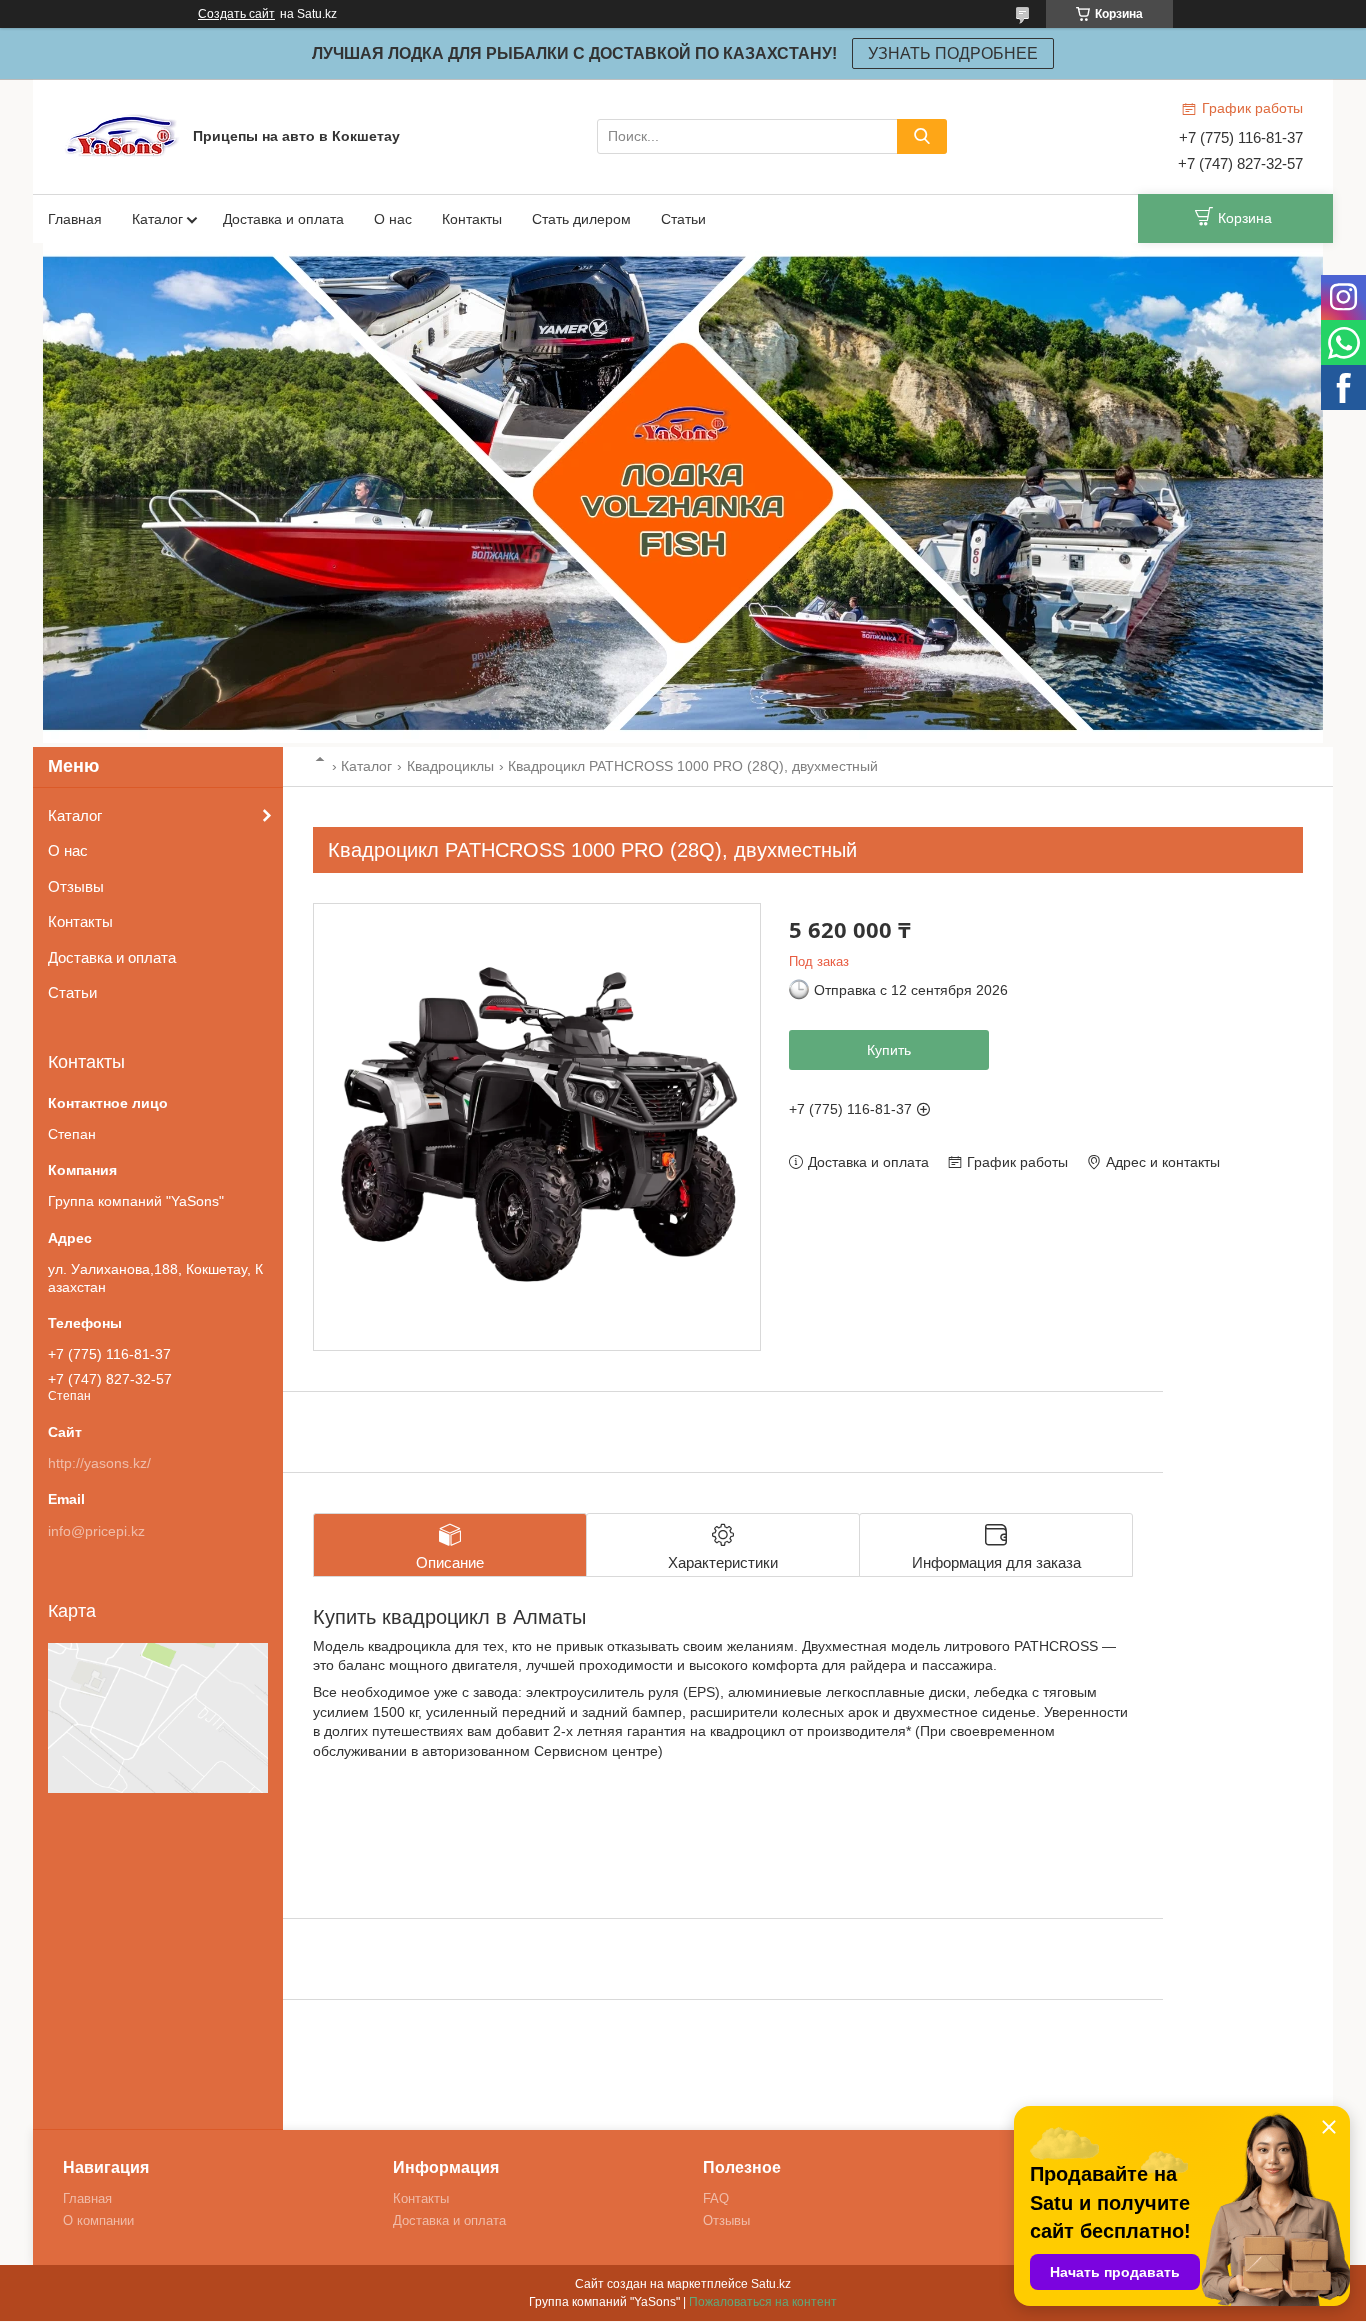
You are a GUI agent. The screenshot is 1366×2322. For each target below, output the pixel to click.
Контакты (472, 219)
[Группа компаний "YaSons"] (123, 135)
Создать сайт (236, 14)
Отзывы (76, 886)
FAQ (716, 2198)
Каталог (157, 219)
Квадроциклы (450, 766)
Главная (75, 219)
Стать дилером (581, 219)
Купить (889, 1050)
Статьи (683, 219)
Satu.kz (771, 2284)
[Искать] (922, 136)
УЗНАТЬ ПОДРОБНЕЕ (953, 53)
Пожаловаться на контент (763, 2302)
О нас (393, 219)
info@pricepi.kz (96, 1531)
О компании (98, 2220)
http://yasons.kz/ (99, 1463)
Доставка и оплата (283, 219)
